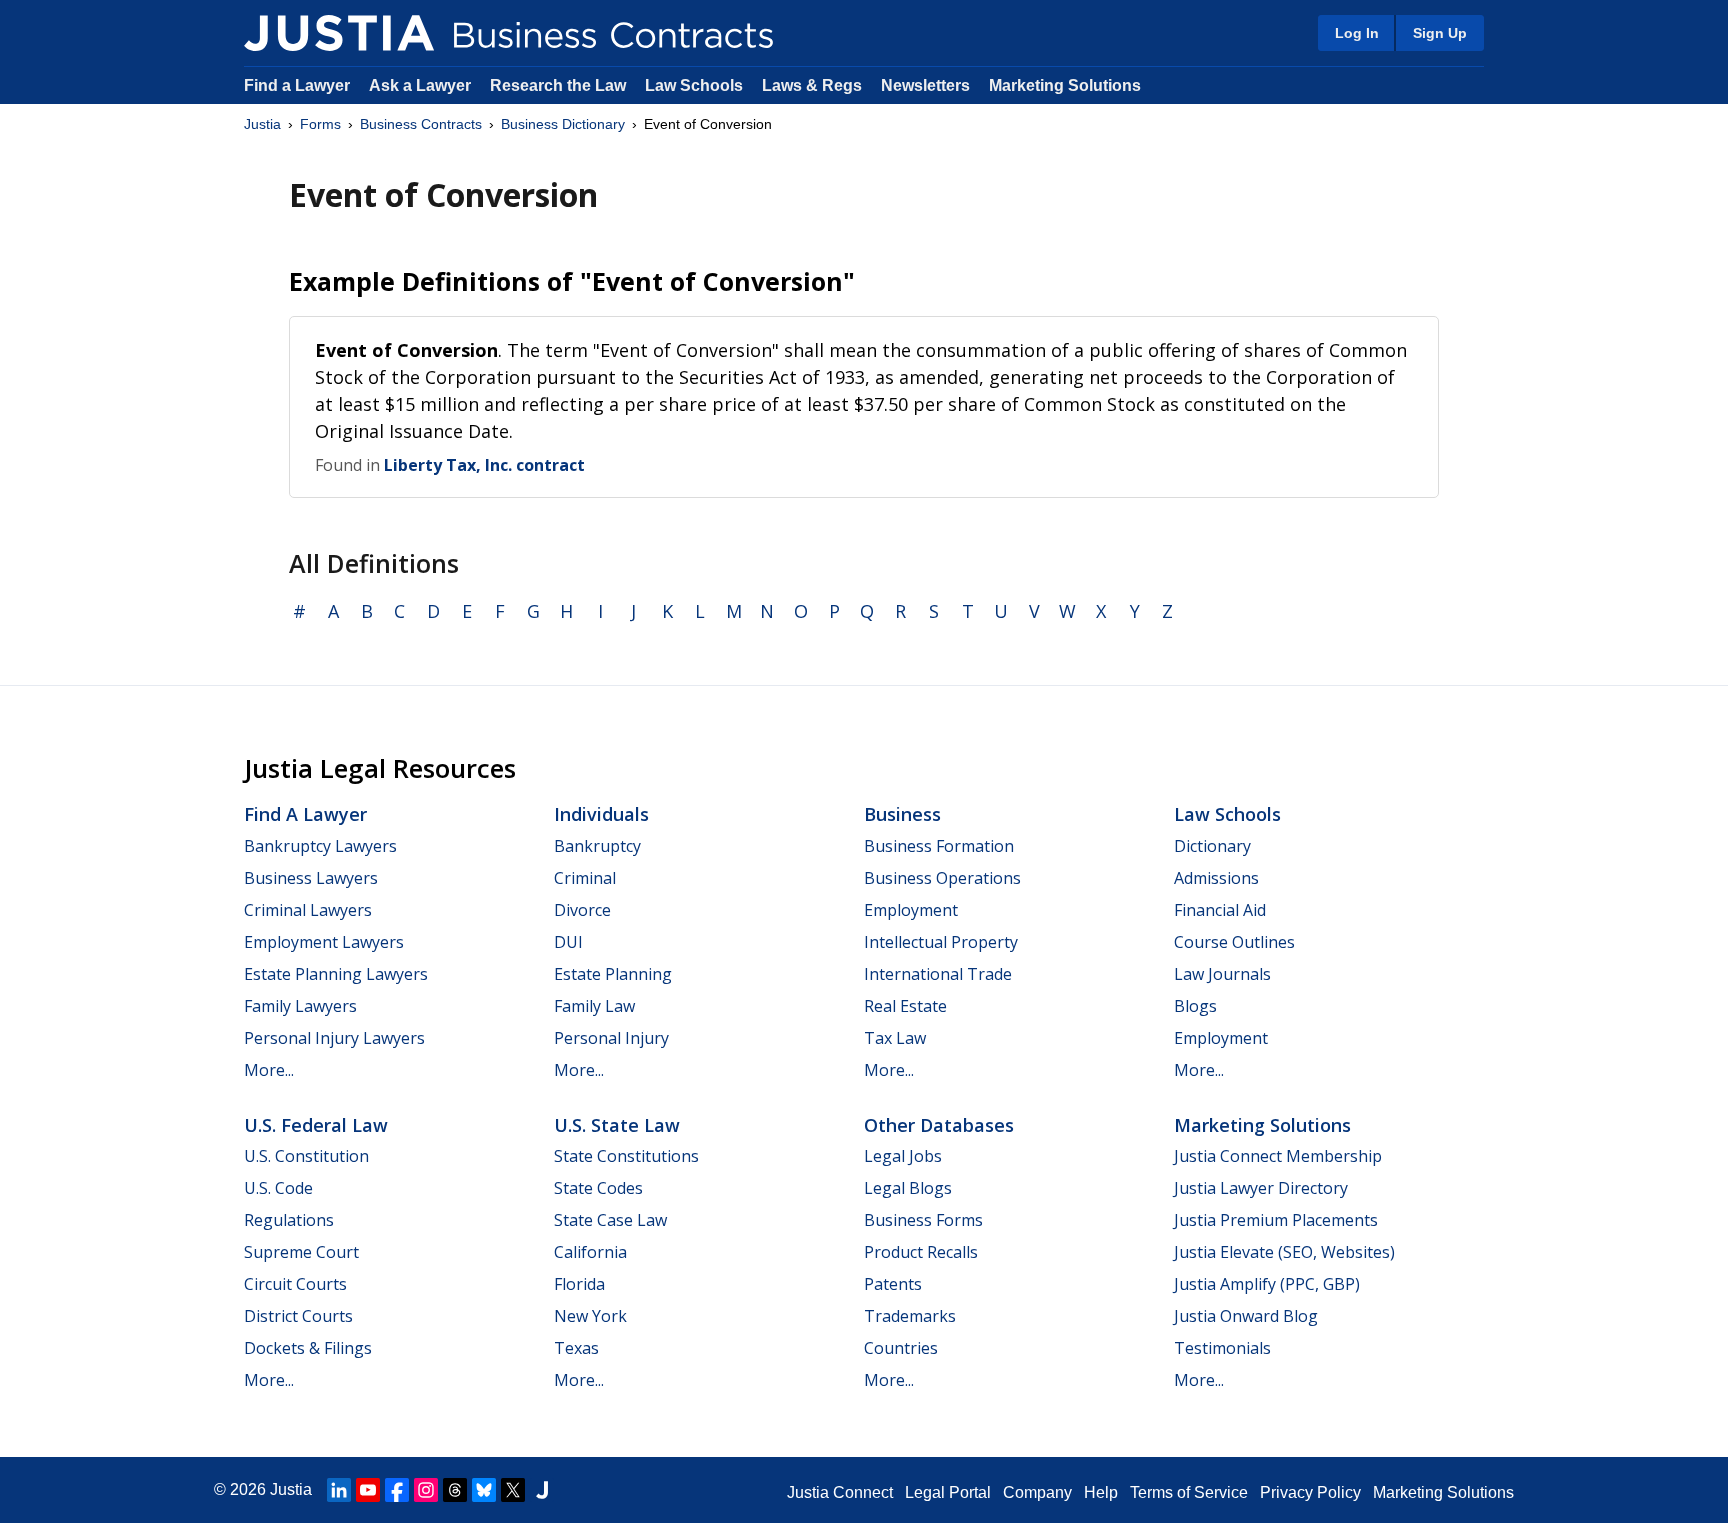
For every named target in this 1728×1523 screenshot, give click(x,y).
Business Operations (942, 878)
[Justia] (339, 33)
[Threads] (455, 1490)
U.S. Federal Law (316, 1125)
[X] (513, 1490)
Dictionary (1212, 846)
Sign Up (1440, 33)
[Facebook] (397, 1490)
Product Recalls (921, 1252)
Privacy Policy (1310, 1492)
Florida (579, 1284)
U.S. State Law (617, 1125)
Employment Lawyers (324, 942)
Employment (911, 910)
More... (269, 1070)
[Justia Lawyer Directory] (542, 1490)
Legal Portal (948, 1492)
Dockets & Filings (308, 1348)
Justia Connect (840, 1492)
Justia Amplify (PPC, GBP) (1267, 1284)
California (590, 1252)
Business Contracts (421, 124)
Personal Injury (611, 1038)
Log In (1357, 33)
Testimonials (1222, 1348)
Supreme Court (301, 1252)
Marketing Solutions (1065, 85)
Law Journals (1222, 974)
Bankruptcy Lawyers (320, 846)
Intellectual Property (941, 942)
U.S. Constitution (306, 1156)
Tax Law (895, 1038)
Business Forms (923, 1220)
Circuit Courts (295, 1284)
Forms (320, 124)
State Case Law (610, 1220)
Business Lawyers (311, 878)
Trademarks (910, 1316)
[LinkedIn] (339, 1490)
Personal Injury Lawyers (334, 1038)
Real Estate (905, 1006)
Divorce (582, 910)
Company (1037, 1492)
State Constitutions (626, 1156)
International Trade (938, 974)
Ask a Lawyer (422, 85)
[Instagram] (426, 1490)
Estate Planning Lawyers (336, 974)
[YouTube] (368, 1490)
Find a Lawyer (297, 85)
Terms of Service (1189, 1492)
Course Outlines (1234, 942)
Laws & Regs (812, 85)
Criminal (585, 878)
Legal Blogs (908, 1188)
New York (590, 1316)
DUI (568, 942)
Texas (576, 1348)
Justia (262, 124)
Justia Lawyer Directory (1261, 1188)
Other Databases (939, 1125)
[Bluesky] (484, 1490)
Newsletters (925, 85)
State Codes (598, 1188)
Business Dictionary (563, 124)
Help (1101, 1492)
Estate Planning (613, 974)
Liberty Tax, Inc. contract (484, 465)
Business (902, 814)
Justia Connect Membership (1278, 1156)
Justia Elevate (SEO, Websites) (1284, 1252)
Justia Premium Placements (1276, 1220)
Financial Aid (1220, 910)
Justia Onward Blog (1246, 1316)
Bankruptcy (597, 846)
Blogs (1195, 1006)
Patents (893, 1284)
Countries (901, 1348)
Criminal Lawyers (308, 910)
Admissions (1216, 878)
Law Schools (694, 85)
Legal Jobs (903, 1156)
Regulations (289, 1220)
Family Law (594, 1006)
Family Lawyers (300, 1006)
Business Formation (939, 846)
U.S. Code (278, 1188)
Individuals (601, 814)
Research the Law (558, 85)
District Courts (298, 1316)
